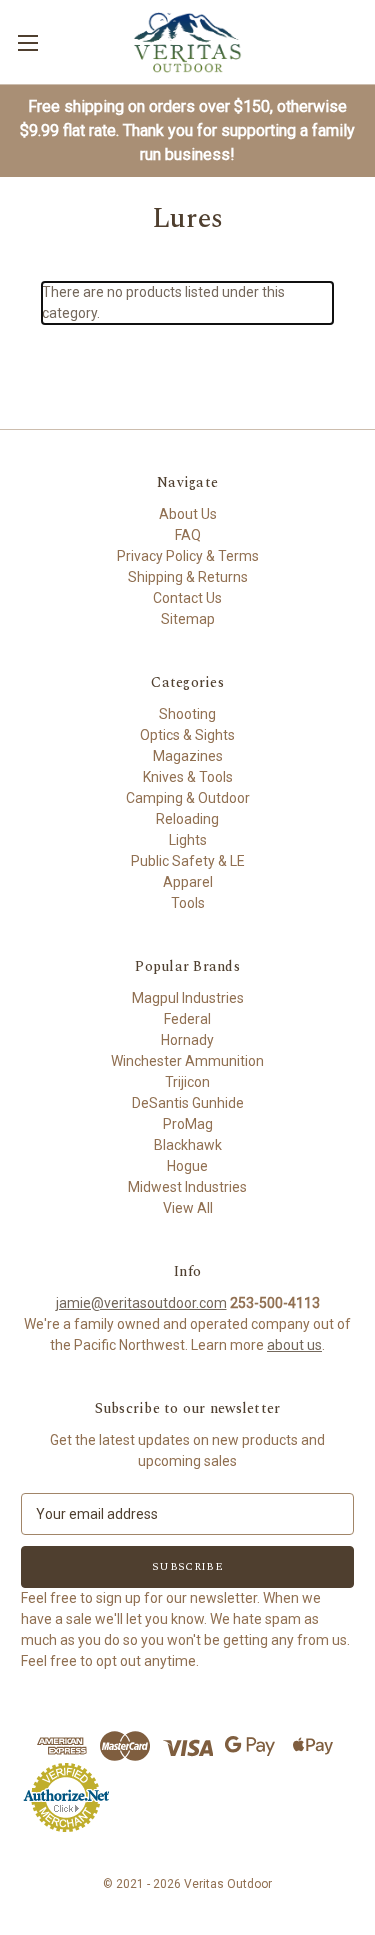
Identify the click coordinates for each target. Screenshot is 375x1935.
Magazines (188, 756)
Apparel (188, 882)
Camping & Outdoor (188, 798)
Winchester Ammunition (187, 1061)
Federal (187, 1019)
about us (294, 1345)
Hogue (187, 1166)
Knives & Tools (188, 777)
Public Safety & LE (188, 861)
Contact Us (187, 598)
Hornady (187, 1040)
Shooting (187, 714)
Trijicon (187, 1082)
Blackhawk (188, 1145)
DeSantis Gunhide (188, 1103)
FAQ (188, 535)
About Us (188, 514)
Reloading (187, 819)
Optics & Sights (187, 735)
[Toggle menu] (27, 42)
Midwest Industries (187, 1187)
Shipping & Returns (188, 577)
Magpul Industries (188, 998)
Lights (188, 840)
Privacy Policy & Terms (188, 556)
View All (188, 1208)
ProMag (188, 1124)
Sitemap (188, 619)
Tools (188, 903)
